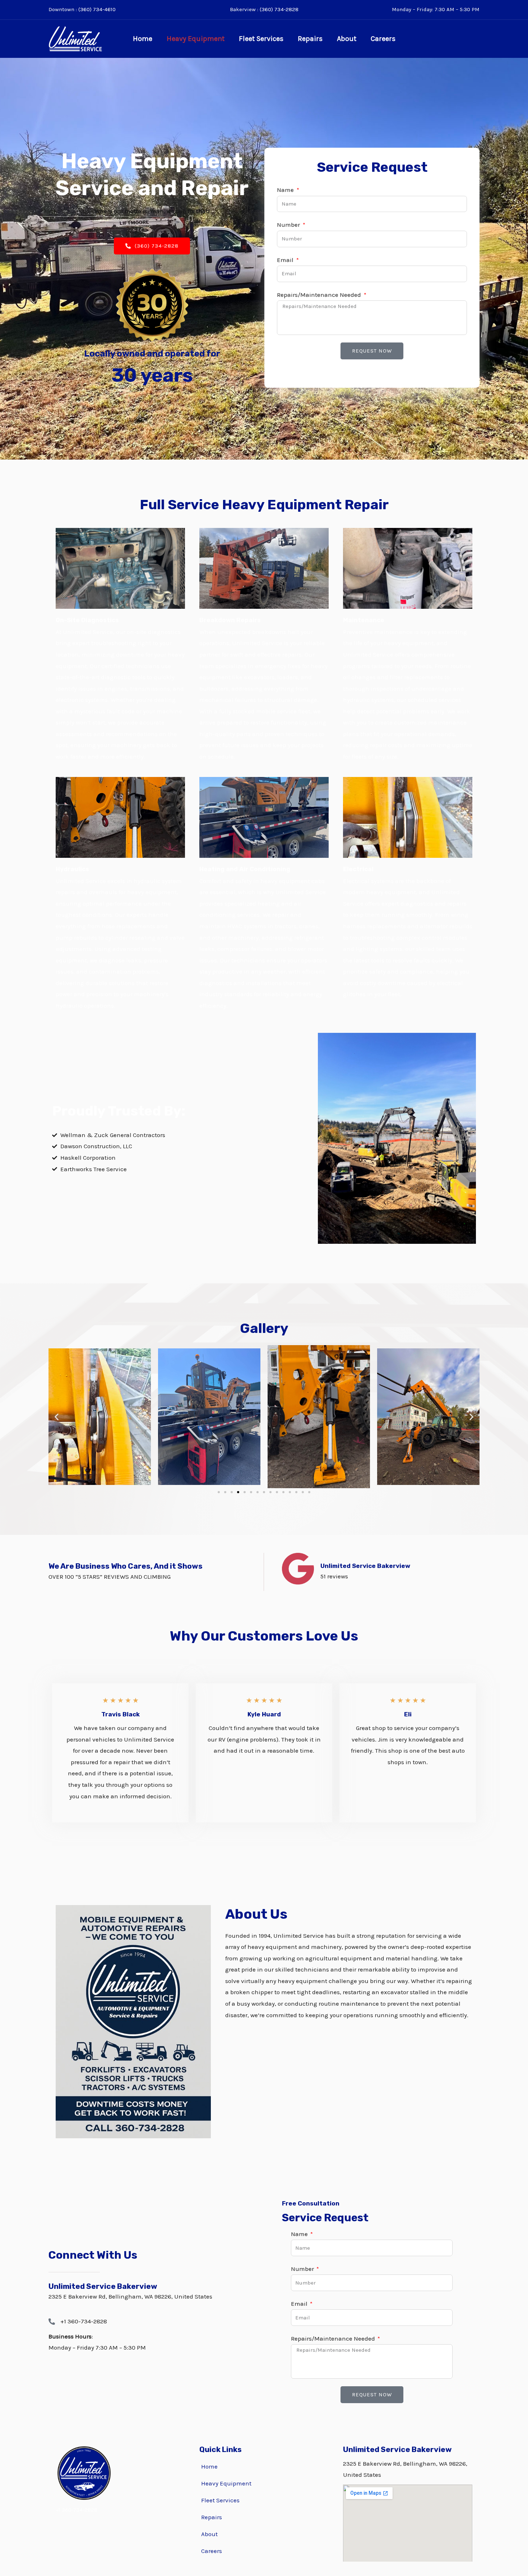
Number (289, 225)
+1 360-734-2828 (84, 2321)
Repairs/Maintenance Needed (320, 295)
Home (143, 39)
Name (286, 190)
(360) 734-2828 (279, 9)
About (347, 39)
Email (286, 260)
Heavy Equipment (196, 39)
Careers (383, 39)
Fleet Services (261, 39)
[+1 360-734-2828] (52, 2322)
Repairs (310, 39)
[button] (57, 1417)
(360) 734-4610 (97, 9)
